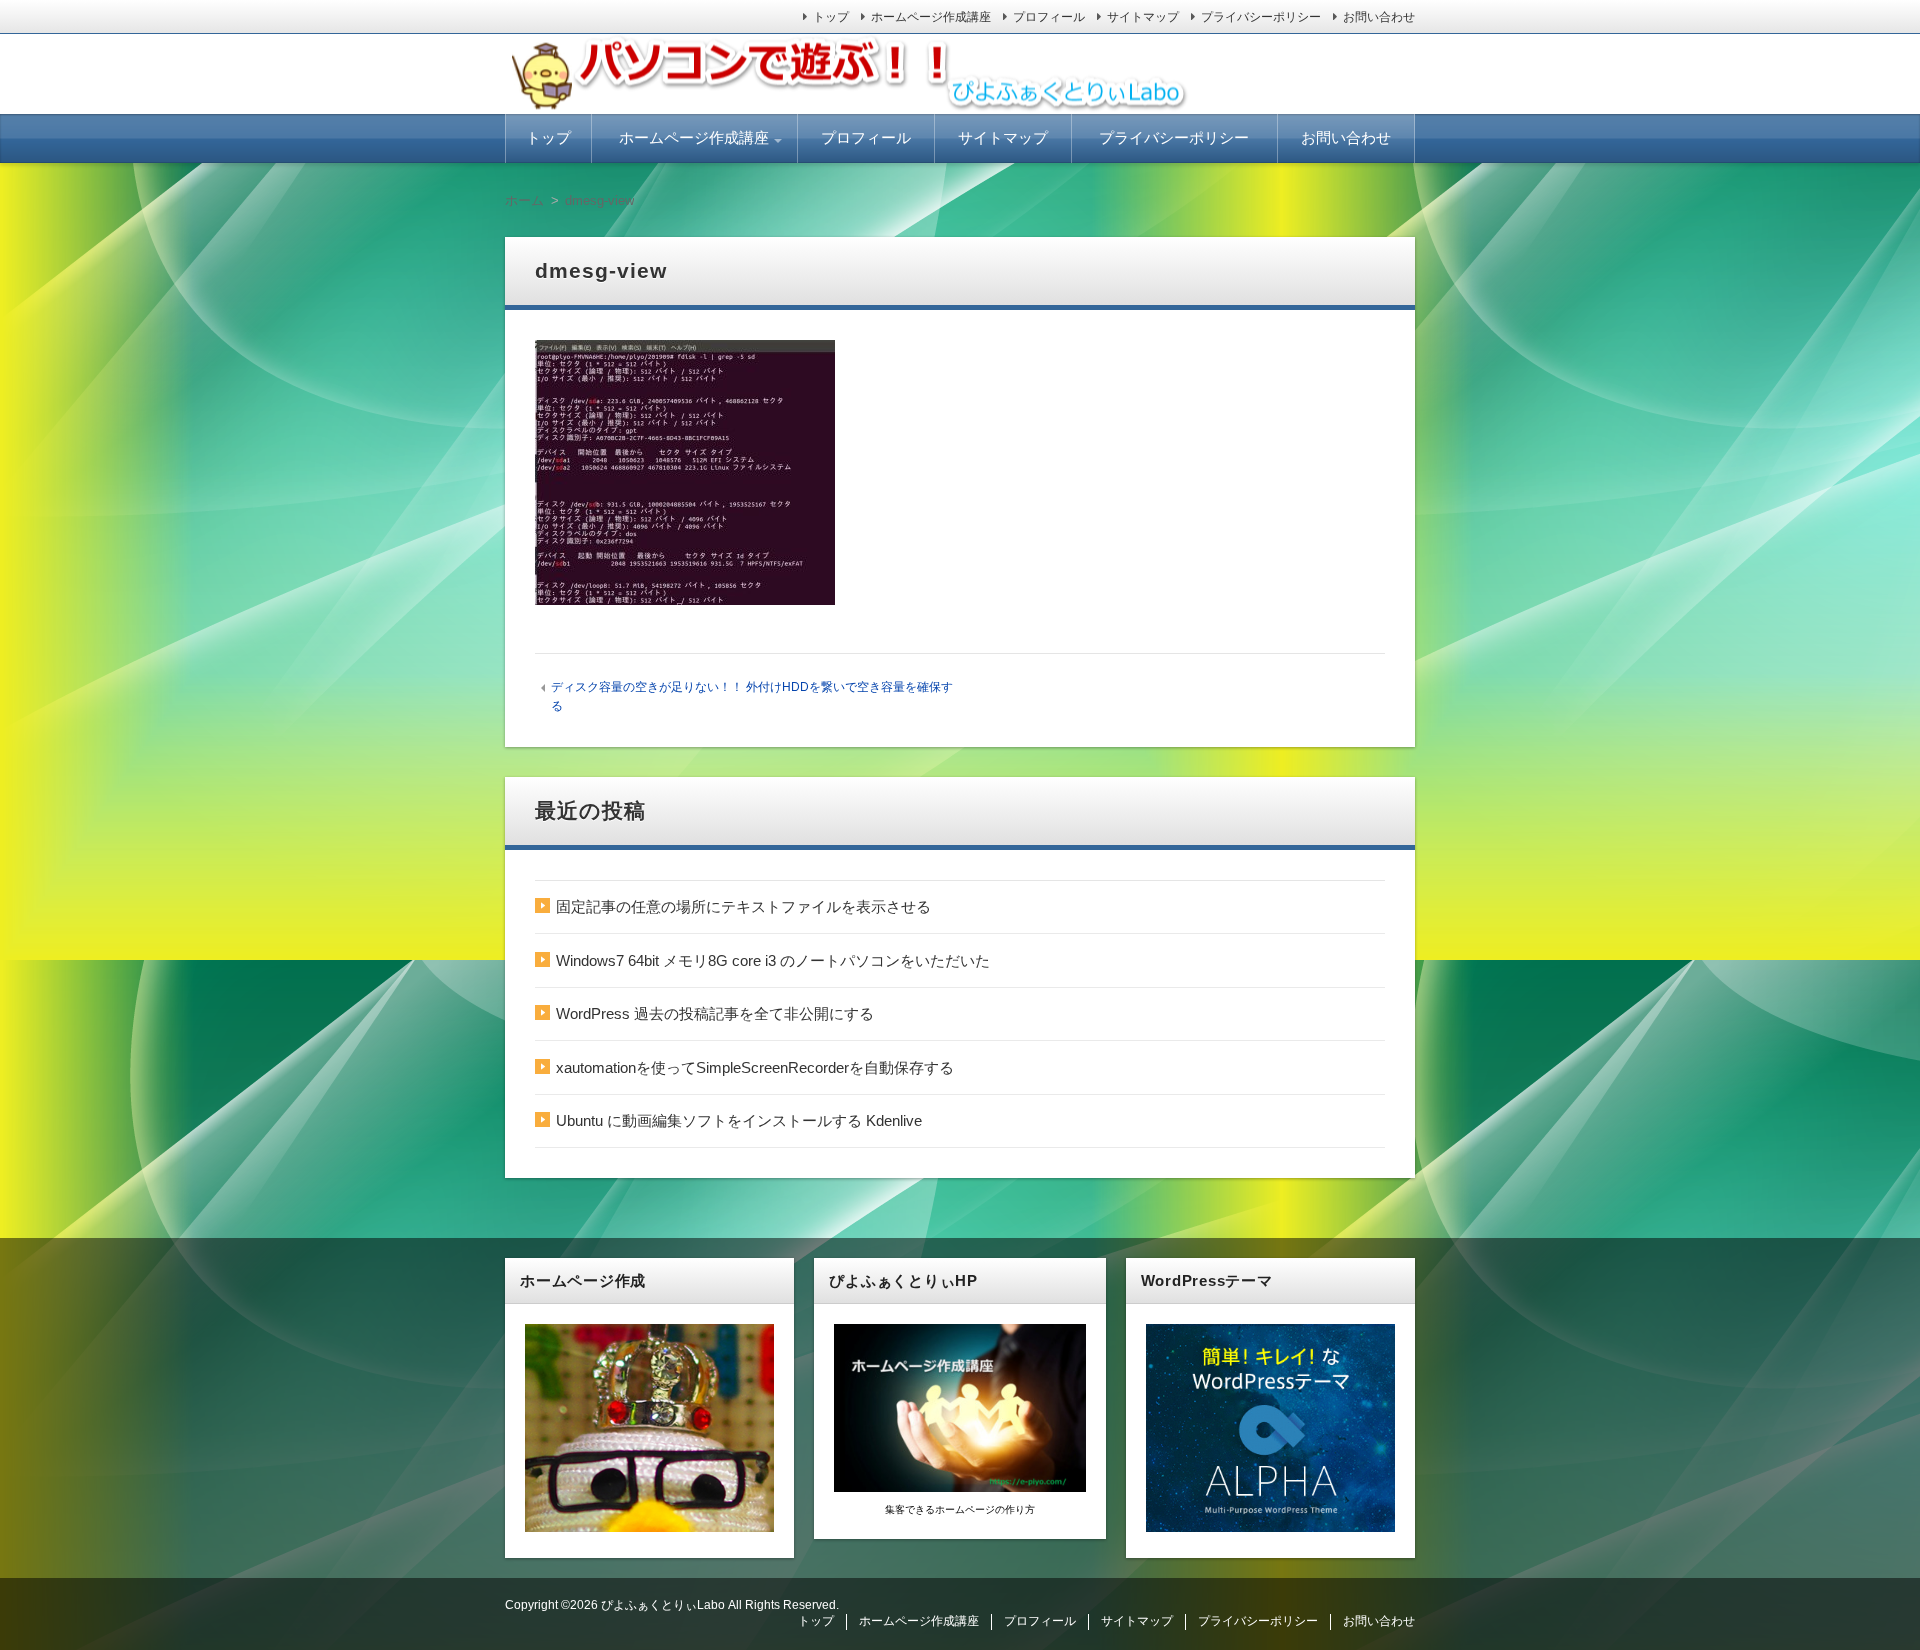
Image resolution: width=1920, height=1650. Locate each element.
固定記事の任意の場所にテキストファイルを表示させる (743, 906)
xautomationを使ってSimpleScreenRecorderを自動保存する (755, 1067)
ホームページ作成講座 (931, 17)
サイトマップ (1143, 17)
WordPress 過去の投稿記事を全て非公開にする (715, 1013)
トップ (831, 17)
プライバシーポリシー (1261, 17)
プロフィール (1049, 17)
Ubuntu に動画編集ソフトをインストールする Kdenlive (739, 1120)
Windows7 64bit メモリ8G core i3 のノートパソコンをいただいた (773, 960)
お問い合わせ (1379, 17)
